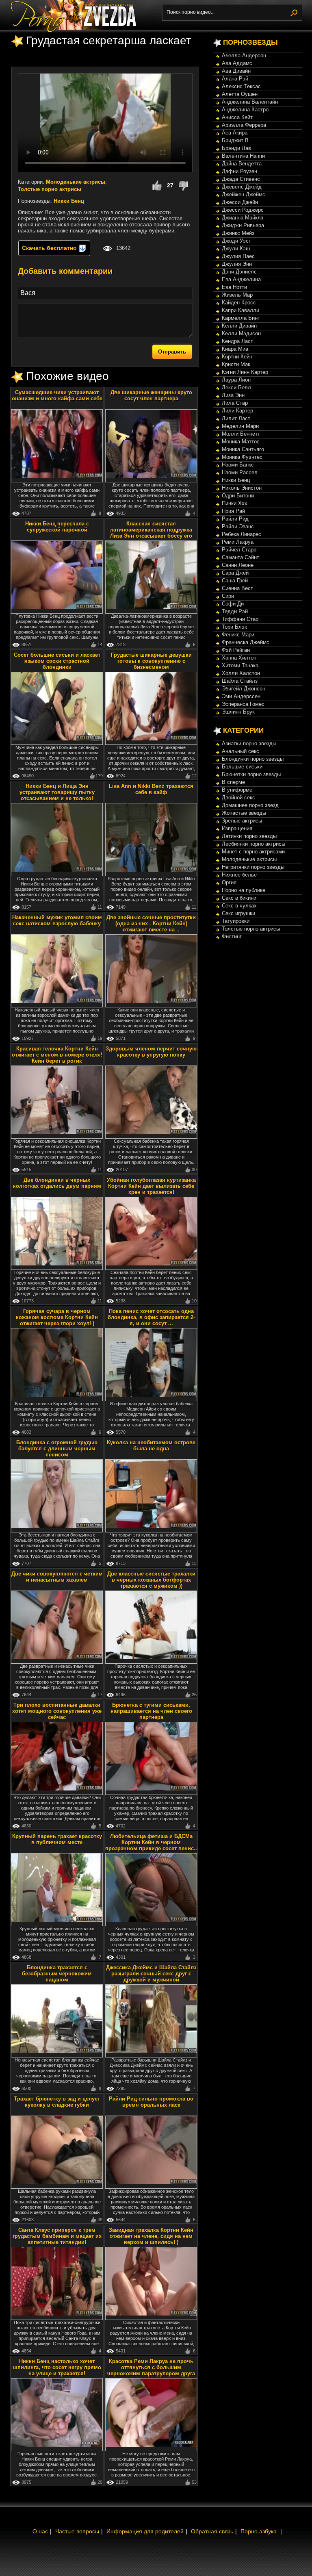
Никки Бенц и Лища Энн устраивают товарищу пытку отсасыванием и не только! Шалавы (57, 795)
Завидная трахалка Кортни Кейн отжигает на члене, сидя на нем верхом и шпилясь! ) (151, 2236)
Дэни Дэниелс (239, 272)
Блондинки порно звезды (253, 759)
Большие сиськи (242, 767)
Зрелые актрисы (242, 821)
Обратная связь (212, 2531)
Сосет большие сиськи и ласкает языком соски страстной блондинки (57, 661)
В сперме (233, 782)
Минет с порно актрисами (253, 852)
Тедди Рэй (235, 611)
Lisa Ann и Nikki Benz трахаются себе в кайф (151, 789)
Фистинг (232, 936)
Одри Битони (238, 496)
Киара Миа (235, 349)
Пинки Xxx (235, 503)
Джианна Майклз (243, 218)
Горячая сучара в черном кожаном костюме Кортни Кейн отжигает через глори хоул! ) (57, 1317)
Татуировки (236, 921)
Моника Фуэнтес (242, 457)
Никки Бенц (69, 201)
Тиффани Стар (240, 619)
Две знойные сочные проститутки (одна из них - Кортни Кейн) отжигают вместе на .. (151, 923)
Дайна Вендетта (242, 164)
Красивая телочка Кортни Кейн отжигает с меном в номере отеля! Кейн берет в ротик (57, 1055)
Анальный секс (240, 751)
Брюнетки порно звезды (251, 774)
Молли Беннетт (241, 434)
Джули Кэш (236, 248)
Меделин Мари (240, 426)
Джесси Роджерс (243, 210)
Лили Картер (237, 411)
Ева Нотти (234, 287)
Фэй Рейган (236, 650)
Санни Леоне (238, 565)
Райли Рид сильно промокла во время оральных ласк (151, 2102)
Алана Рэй (235, 79)
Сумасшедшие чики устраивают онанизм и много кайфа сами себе (57, 395)
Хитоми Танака (240, 665)
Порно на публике (244, 890)
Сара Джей (235, 573)
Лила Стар (235, 403)
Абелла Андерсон (244, 55)
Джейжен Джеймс (244, 194)
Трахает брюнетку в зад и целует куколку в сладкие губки (57, 2102)
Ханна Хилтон (239, 658)
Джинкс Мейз (238, 233)
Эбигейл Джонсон (244, 689)
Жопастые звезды (244, 813)
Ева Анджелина (241, 279)
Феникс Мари (238, 635)
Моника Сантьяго (243, 449)
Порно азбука (259, 2531)
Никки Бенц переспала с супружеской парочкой (57, 527)
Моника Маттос (241, 442)
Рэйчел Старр (239, 550)
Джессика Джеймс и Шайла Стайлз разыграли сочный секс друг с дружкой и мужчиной (151, 1974)
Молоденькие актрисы (76, 182)
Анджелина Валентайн (250, 102)
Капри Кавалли (240, 310)
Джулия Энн (237, 264)
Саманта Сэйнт (240, 557)
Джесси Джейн (240, 202)
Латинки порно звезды (249, 836)
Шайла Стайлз (240, 681)
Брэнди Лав (236, 148)
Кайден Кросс (239, 303)
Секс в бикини (239, 898)
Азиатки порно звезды (249, 743)
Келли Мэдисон (241, 333)
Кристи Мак (236, 364)
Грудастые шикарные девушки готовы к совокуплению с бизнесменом (151, 661)
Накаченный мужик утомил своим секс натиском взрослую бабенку (57, 920)
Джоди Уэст (236, 241)
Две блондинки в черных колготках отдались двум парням (57, 1183)
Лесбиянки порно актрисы (253, 844)
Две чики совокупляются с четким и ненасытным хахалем (57, 1577)
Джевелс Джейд (242, 187)
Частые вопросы (77, 2531)
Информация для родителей (145, 2531)
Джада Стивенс (241, 179)
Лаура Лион (236, 380)
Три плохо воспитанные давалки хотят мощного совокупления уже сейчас (57, 1711)
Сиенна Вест (237, 588)
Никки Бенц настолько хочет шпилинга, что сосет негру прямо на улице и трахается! (57, 2367)
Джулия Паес (238, 256)
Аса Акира (235, 133)
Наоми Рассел (240, 472)
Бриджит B (235, 140)
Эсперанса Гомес (243, 704)
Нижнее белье (239, 875)
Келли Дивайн (239, 326)
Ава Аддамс (237, 63)
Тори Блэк (234, 627)
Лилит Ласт (236, 418)
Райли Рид (235, 519)
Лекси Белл (236, 387)
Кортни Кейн (237, 357)
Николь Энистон (242, 488)
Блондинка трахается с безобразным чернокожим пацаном (57, 1974)
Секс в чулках (239, 906)
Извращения (237, 828)
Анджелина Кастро (245, 110)
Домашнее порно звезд (250, 805)
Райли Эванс (238, 526)
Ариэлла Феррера (244, 125)
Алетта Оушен (240, 94)
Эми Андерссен (241, 696)
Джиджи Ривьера (243, 225)
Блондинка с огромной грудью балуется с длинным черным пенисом (57, 1449)
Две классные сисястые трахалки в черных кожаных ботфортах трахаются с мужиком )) (151, 1580)
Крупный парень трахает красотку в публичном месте (57, 1839)
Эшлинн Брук (238, 712)
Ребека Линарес (242, 534)
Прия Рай (233, 511)
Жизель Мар (237, 295)
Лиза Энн (233, 395)
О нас (40, 2531)
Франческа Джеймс (246, 642)
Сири (228, 596)
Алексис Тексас (241, 86)
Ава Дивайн (236, 71)
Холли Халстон (241, 673)
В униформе (237, 790)
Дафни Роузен (239, 171)
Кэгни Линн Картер (245, 372)
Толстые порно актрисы (50, 189)
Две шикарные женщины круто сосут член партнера (151, 395)
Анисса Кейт (237, 117)
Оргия (229, 882)
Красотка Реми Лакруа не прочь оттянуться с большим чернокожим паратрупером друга (151, 2367)
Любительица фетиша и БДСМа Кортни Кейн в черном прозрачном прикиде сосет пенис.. (151, 1842)
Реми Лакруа (238, 542)
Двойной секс (238, 798)
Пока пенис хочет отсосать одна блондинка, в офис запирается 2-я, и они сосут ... (151, 1317)
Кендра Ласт (237, 341)
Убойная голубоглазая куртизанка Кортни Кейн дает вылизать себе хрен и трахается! (151, 1186)
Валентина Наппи (243, 156)
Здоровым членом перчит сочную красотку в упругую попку (151, 1052)
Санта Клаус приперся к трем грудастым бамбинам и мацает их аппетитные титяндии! (57, 2236)
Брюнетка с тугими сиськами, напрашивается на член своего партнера (151, 1711)
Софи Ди (233, 604)
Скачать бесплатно (50, 248)
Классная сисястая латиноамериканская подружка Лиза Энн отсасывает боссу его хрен (151, 533)
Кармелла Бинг (241, 318)
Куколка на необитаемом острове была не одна (151, 1445)
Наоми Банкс (238, 465)
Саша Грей (235, 581)
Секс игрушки (238, 913)
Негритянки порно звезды (253, 867)
